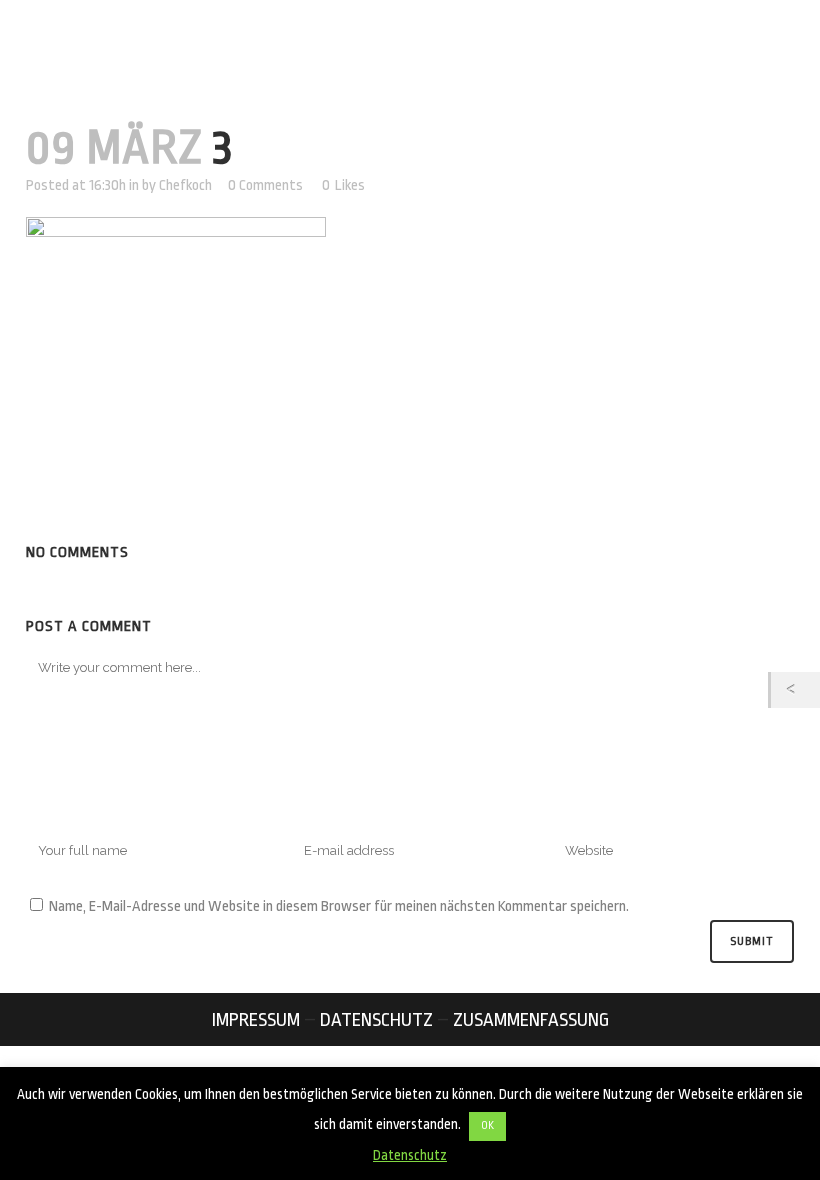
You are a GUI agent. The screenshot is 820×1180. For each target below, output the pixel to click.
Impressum (256, 1020)
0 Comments (265, 185)
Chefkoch (185, 185)
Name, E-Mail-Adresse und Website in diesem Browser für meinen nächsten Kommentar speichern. (339, 906)
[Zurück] (795, 690)
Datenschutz (376, 1020)
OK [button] (487, 1126)
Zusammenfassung (531, 1020)
